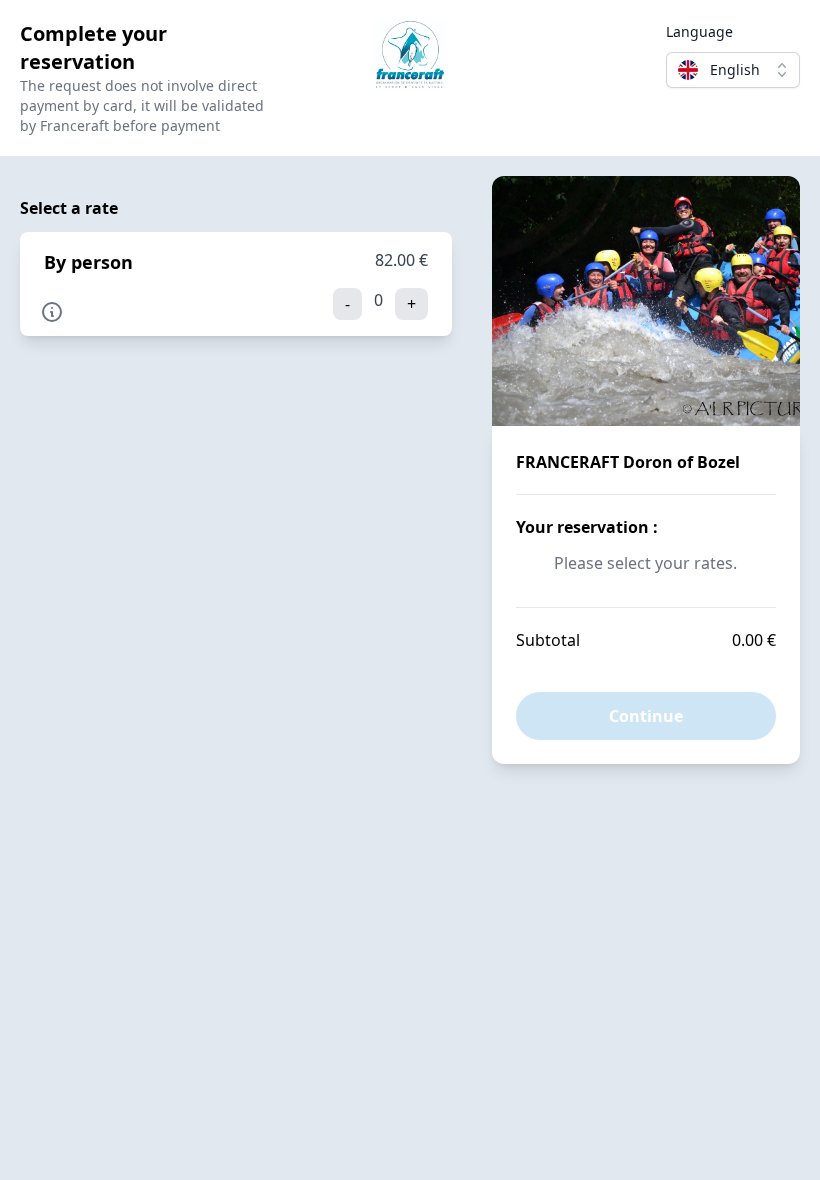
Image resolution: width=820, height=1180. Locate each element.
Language (699, 31)
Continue (646, 716)
